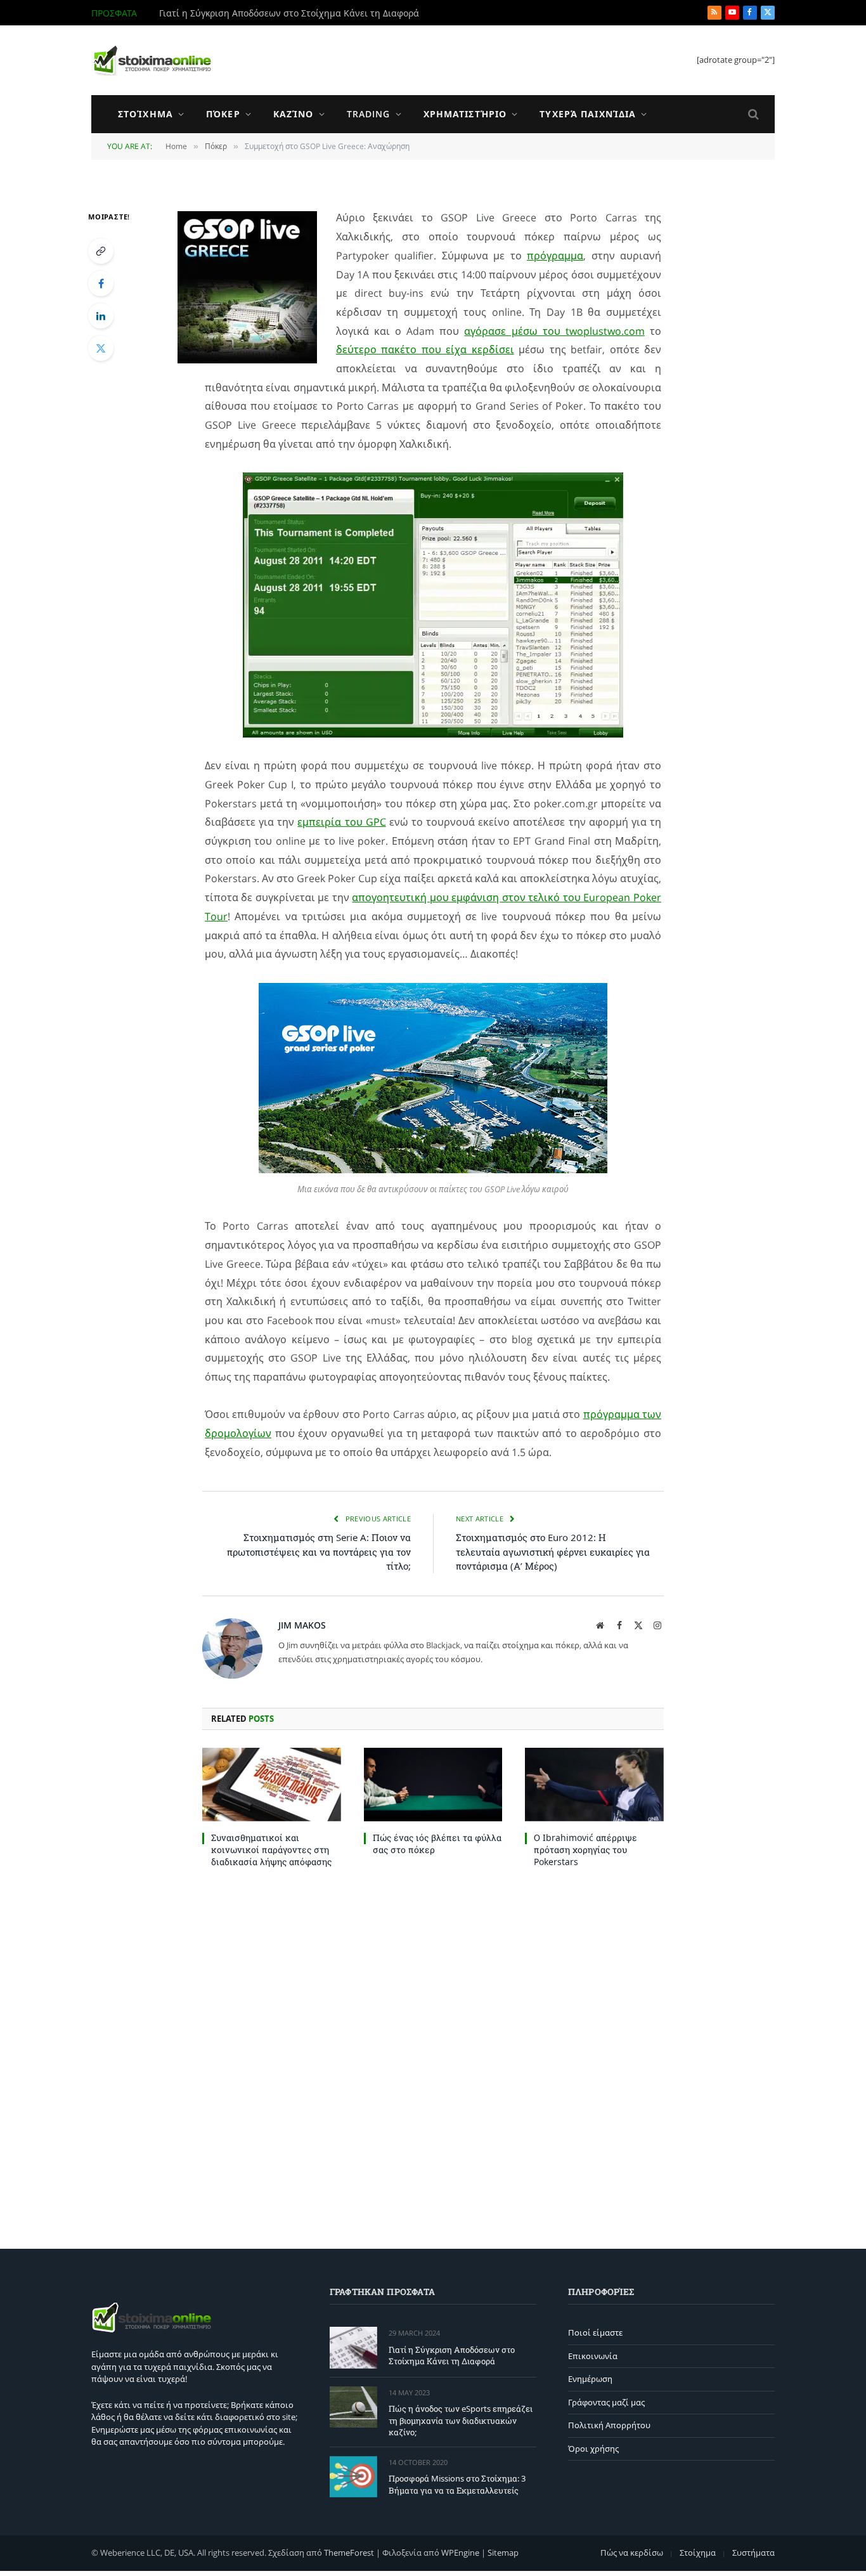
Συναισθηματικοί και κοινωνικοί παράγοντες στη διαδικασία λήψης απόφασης (271, 1850)
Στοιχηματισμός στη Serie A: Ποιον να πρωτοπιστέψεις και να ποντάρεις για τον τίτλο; (319, 1551)
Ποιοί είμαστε (595, 2332)
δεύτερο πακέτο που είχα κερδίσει (425, 349)
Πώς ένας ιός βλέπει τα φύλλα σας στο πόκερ (437, 1844)
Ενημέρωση (590, 2379)
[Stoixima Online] (152, 60)
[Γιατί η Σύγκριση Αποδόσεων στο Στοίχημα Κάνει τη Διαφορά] (353, 2347)
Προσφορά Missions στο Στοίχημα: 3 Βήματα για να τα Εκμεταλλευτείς (457, 2484)
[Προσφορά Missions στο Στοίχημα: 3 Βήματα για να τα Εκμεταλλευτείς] (353, 2477)
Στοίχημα (145, 114)
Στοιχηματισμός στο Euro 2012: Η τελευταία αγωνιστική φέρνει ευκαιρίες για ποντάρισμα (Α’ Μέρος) (553, 1551)
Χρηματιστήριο (465, 114)
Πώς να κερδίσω (632, 2553)
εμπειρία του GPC (341, 822)
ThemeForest (349, 2553)
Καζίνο (294, 114)
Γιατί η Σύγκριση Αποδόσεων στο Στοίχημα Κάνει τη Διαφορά (452, 2356)
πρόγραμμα (555, 256)
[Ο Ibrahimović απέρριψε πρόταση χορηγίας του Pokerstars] (594, 1785)
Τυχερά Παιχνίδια (588, 114)
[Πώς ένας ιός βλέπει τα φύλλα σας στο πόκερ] (433, 1785)
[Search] (752, 114)
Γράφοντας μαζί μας (606, 2402)
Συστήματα (753, 2553)
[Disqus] (433, 2055)
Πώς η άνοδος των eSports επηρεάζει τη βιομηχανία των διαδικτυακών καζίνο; (302, 13)
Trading (369, 114)
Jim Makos (302, 1625)
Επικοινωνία (593, 2356)
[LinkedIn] (101, 316)
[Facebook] (101, 283)
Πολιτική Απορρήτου (609, 2425)
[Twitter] (101, 348)
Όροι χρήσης (593, 2449)
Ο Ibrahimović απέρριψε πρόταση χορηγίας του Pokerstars (585, 1850)
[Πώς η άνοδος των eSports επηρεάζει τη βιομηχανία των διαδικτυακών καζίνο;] (353, 2407)
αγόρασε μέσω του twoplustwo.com (554, 331)
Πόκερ (223, 114)
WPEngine (460, 2553)
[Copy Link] (101, 251)
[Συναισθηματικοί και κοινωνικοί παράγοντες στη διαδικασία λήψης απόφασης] (272, 1785)
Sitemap (503, 2553)
